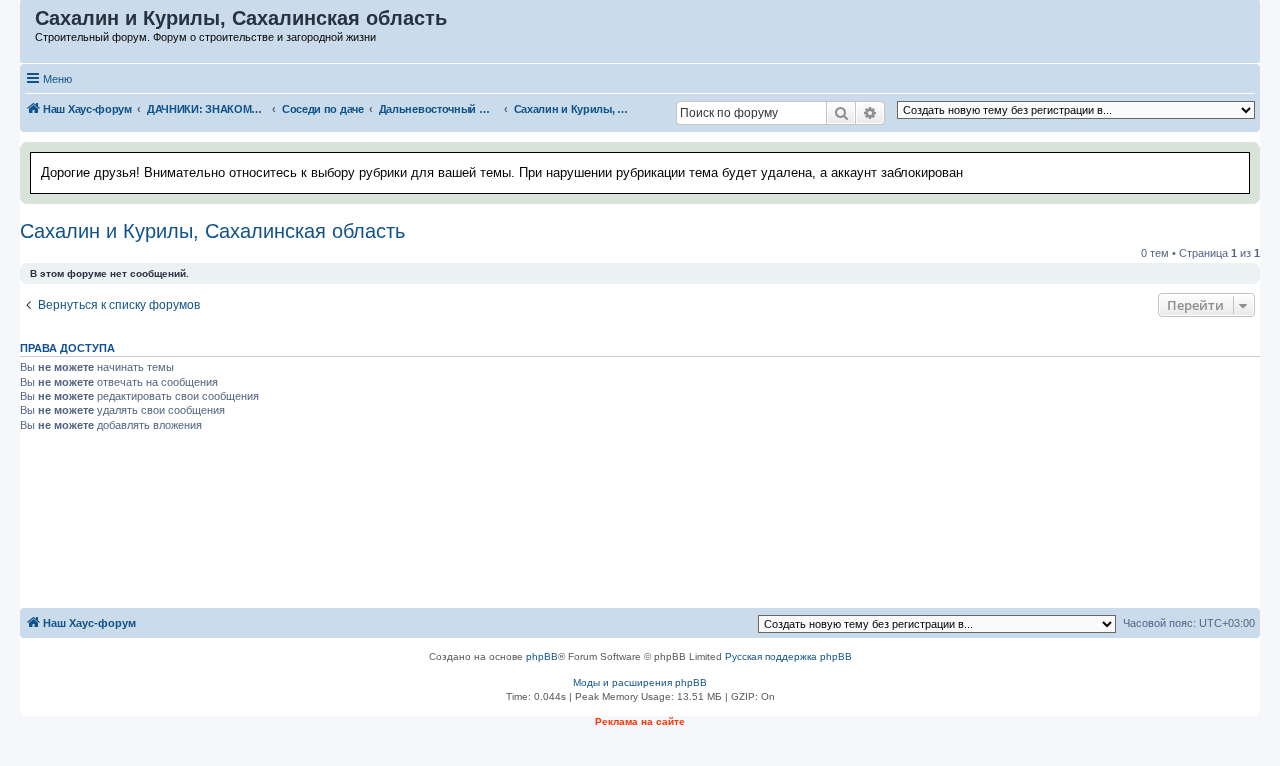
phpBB (542, 656)
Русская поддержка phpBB (788, 656)
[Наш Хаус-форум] (28, 23)
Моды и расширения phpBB (640, 682)
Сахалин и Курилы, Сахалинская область (212, 231)
